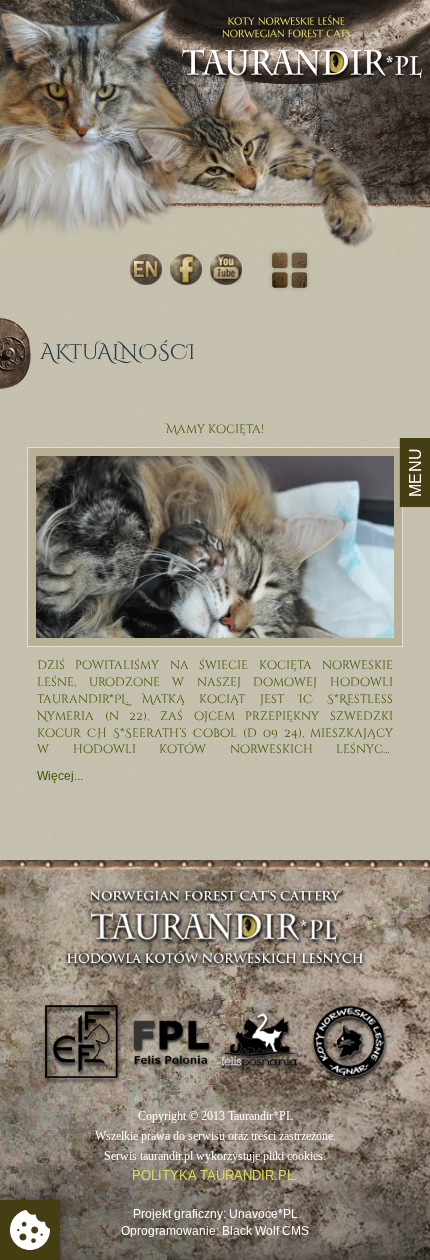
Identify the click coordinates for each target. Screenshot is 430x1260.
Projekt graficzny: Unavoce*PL (215, 1214)
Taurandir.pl (302, 72)
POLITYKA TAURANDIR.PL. (215, 1175)
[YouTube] (226, 269)
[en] (146, 269)
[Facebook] (186, 269)
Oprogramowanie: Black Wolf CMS (215, 1231)
